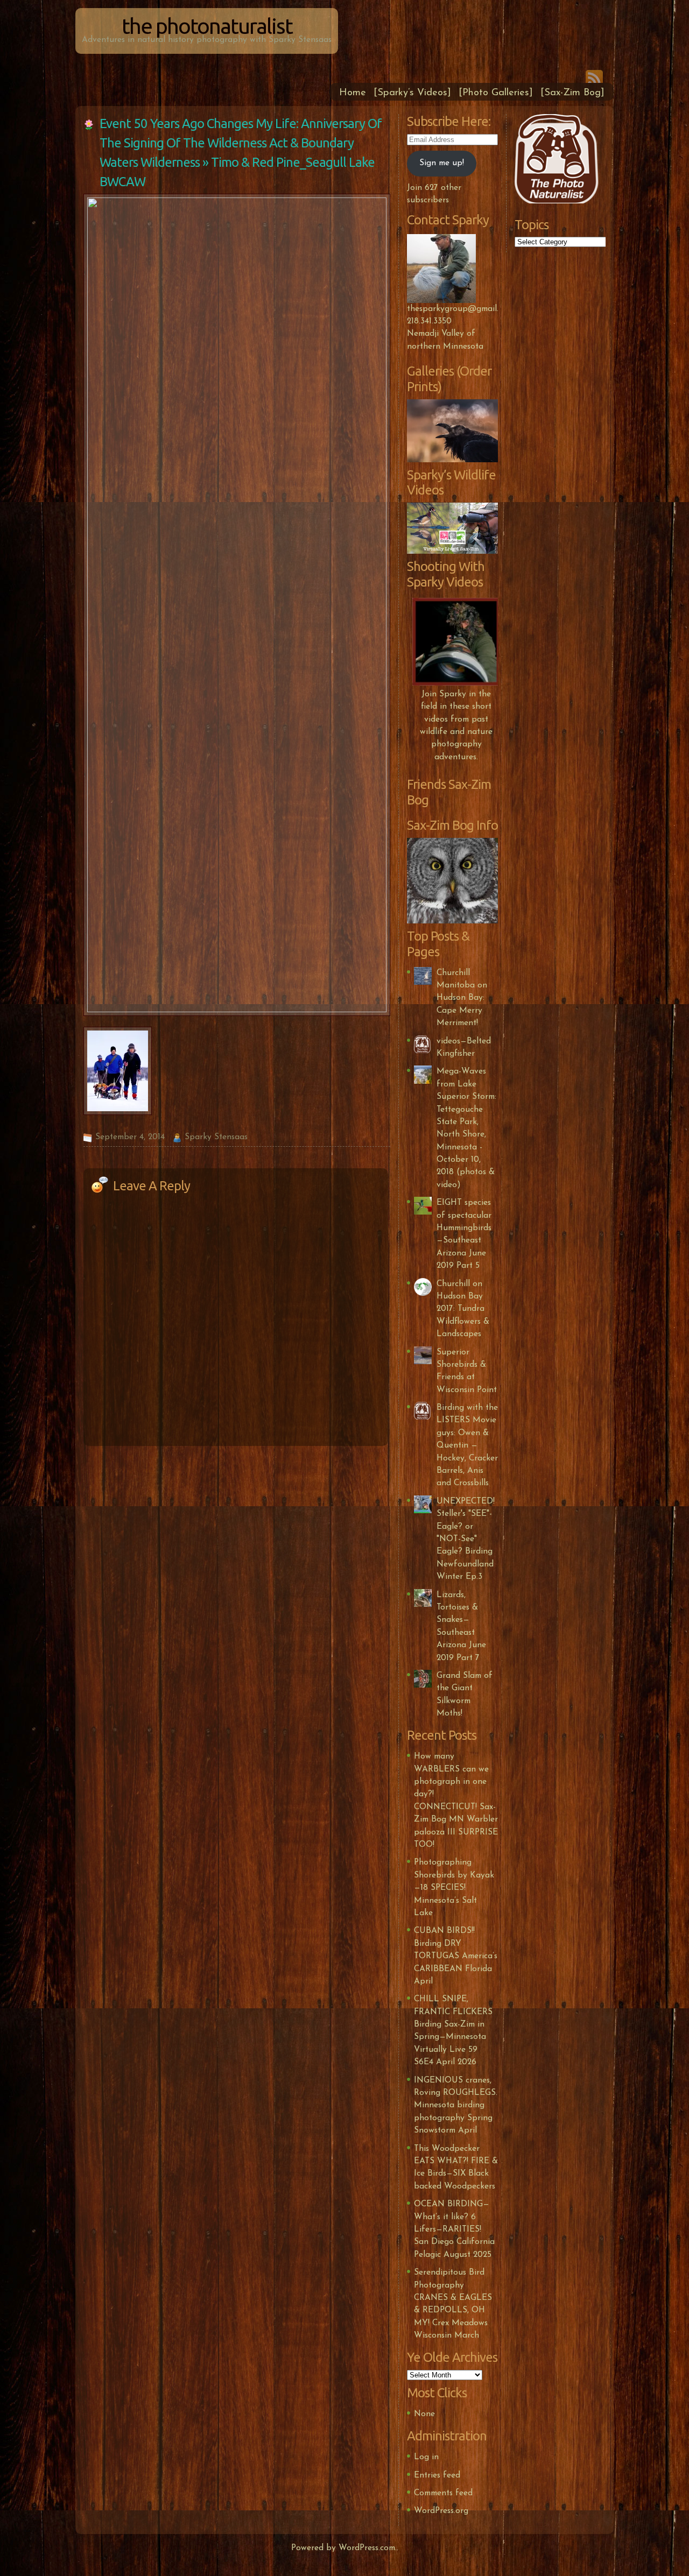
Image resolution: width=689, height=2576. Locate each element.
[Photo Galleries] (496, 93)
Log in (426, 2457)
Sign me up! (442, 163)
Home (353, 93)
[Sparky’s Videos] (412, 93)
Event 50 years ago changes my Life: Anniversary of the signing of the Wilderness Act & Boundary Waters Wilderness (241, 143)
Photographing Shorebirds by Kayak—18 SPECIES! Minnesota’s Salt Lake (454, 1888)
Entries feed (437, 2475)
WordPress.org (441, 2511)
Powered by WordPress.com (343, 2548)
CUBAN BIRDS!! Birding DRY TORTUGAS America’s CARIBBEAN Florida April (456, 1956)
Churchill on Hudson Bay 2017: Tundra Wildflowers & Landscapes (463, 1309)
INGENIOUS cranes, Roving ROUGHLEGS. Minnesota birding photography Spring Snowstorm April (456, 2106)
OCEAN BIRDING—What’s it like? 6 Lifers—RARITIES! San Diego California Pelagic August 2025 (454, 2229)
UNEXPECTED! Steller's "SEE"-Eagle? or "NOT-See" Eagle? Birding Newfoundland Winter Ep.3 (466, 1539)
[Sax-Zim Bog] (572, 93)
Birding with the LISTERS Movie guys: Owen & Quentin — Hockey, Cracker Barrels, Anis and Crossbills (467, 1445)
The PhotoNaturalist (207, 26)
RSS (594, 76)
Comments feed (443, 2493)
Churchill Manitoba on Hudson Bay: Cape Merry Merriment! (462, 998)
